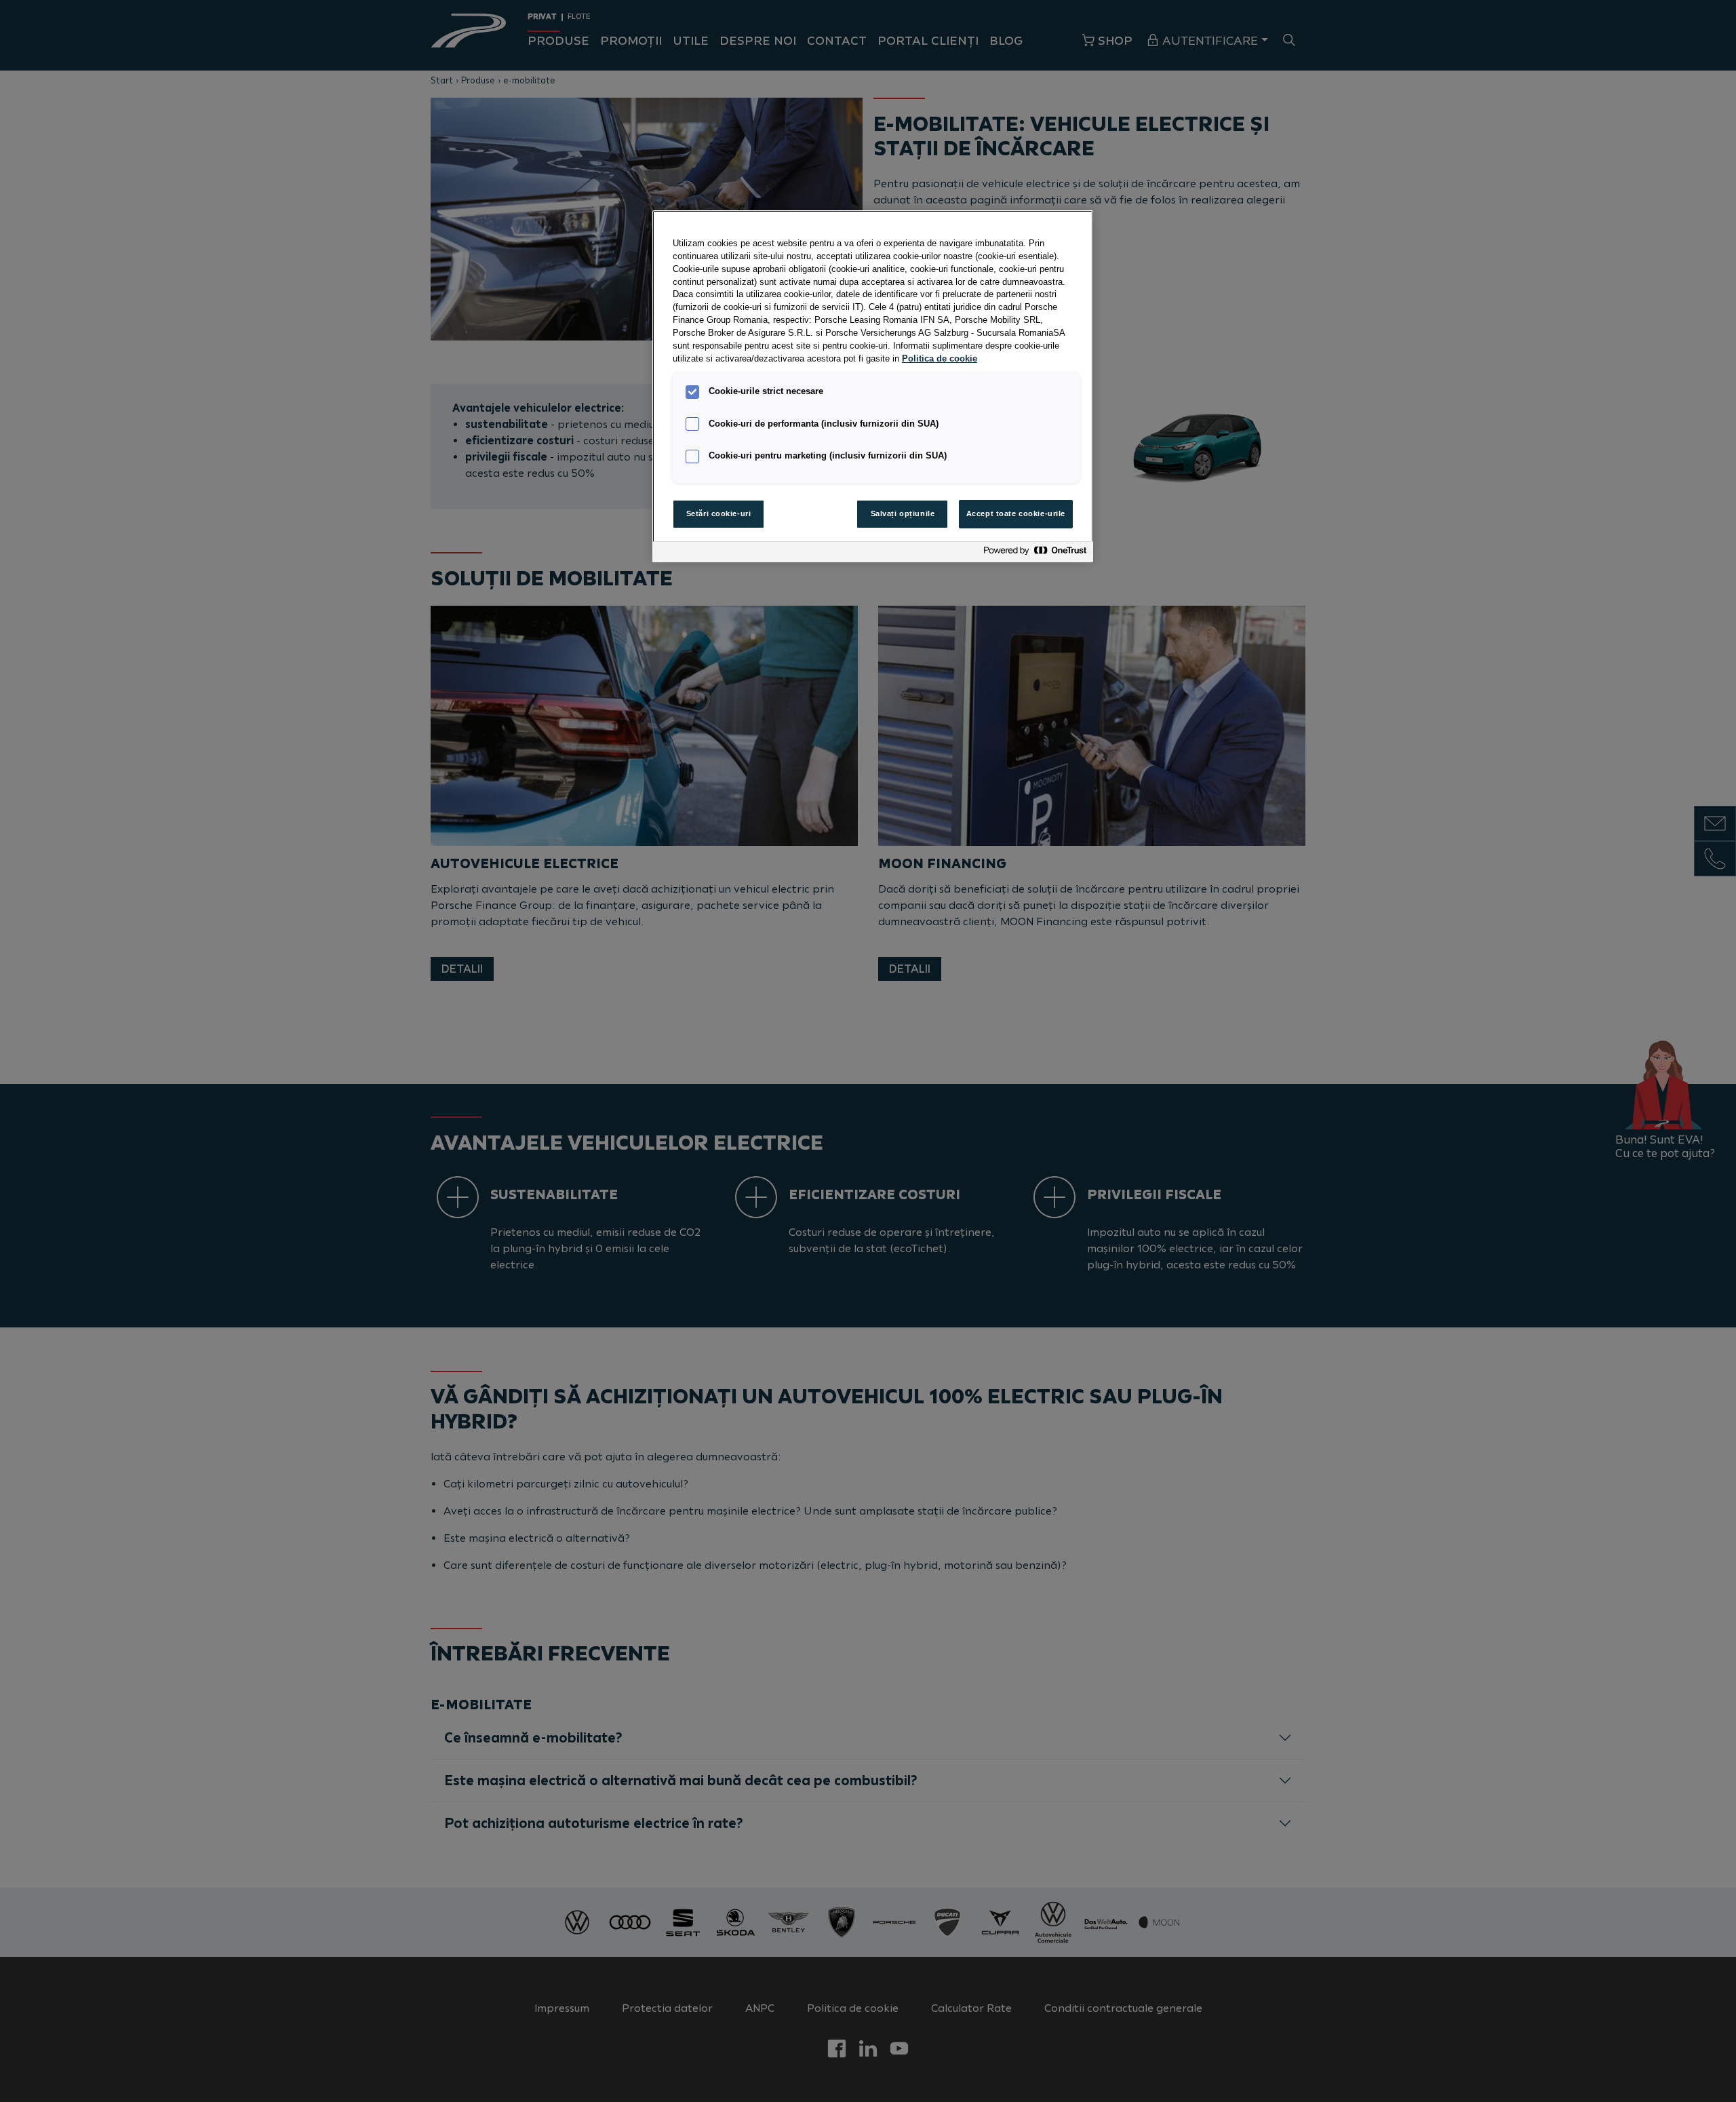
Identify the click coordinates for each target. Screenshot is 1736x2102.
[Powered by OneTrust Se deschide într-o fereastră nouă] (1035, 554)
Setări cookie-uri (719, 513)
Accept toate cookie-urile (1016, 513)
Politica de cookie (940, 359)
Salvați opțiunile (903, 513)
